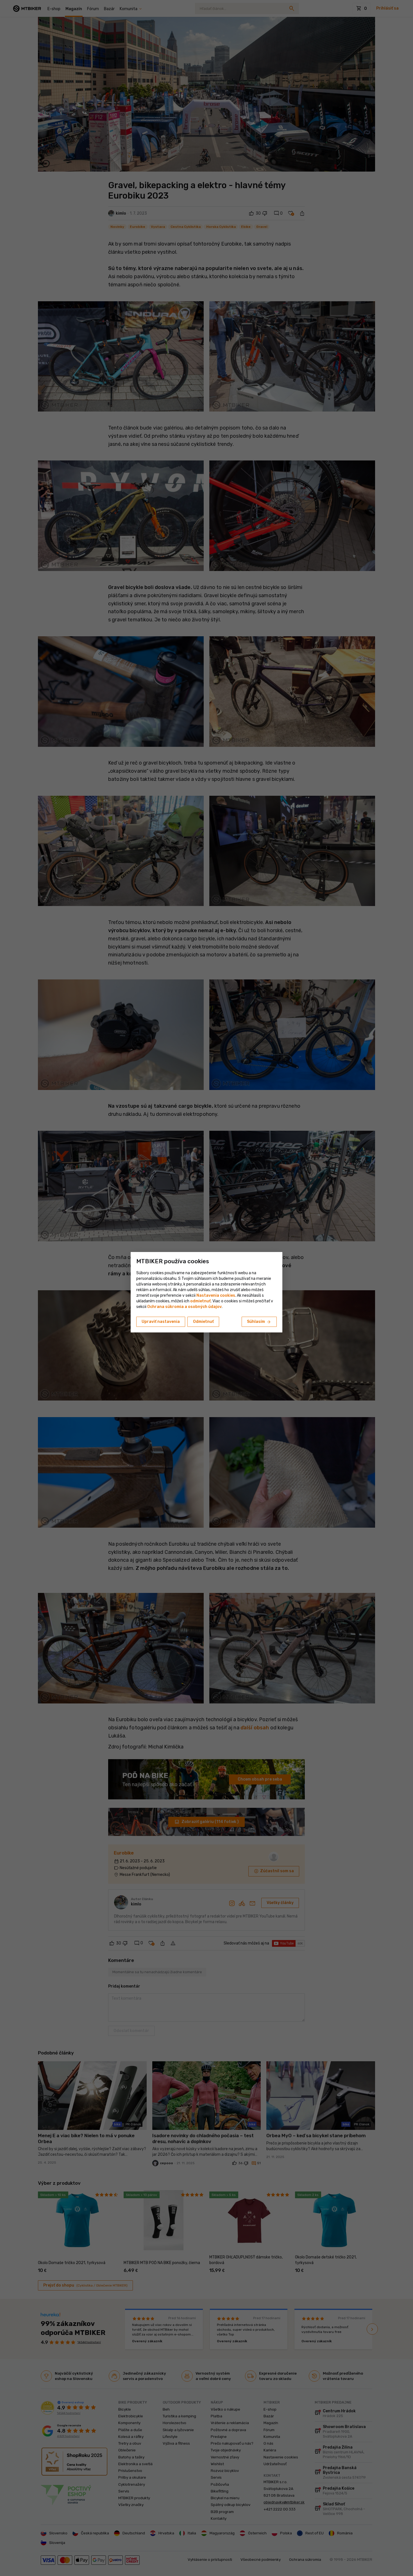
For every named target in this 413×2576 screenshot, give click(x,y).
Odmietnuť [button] (203, 1322)
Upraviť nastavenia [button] (161, 1322)
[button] (200, 1301)
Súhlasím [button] (259, 1322)
